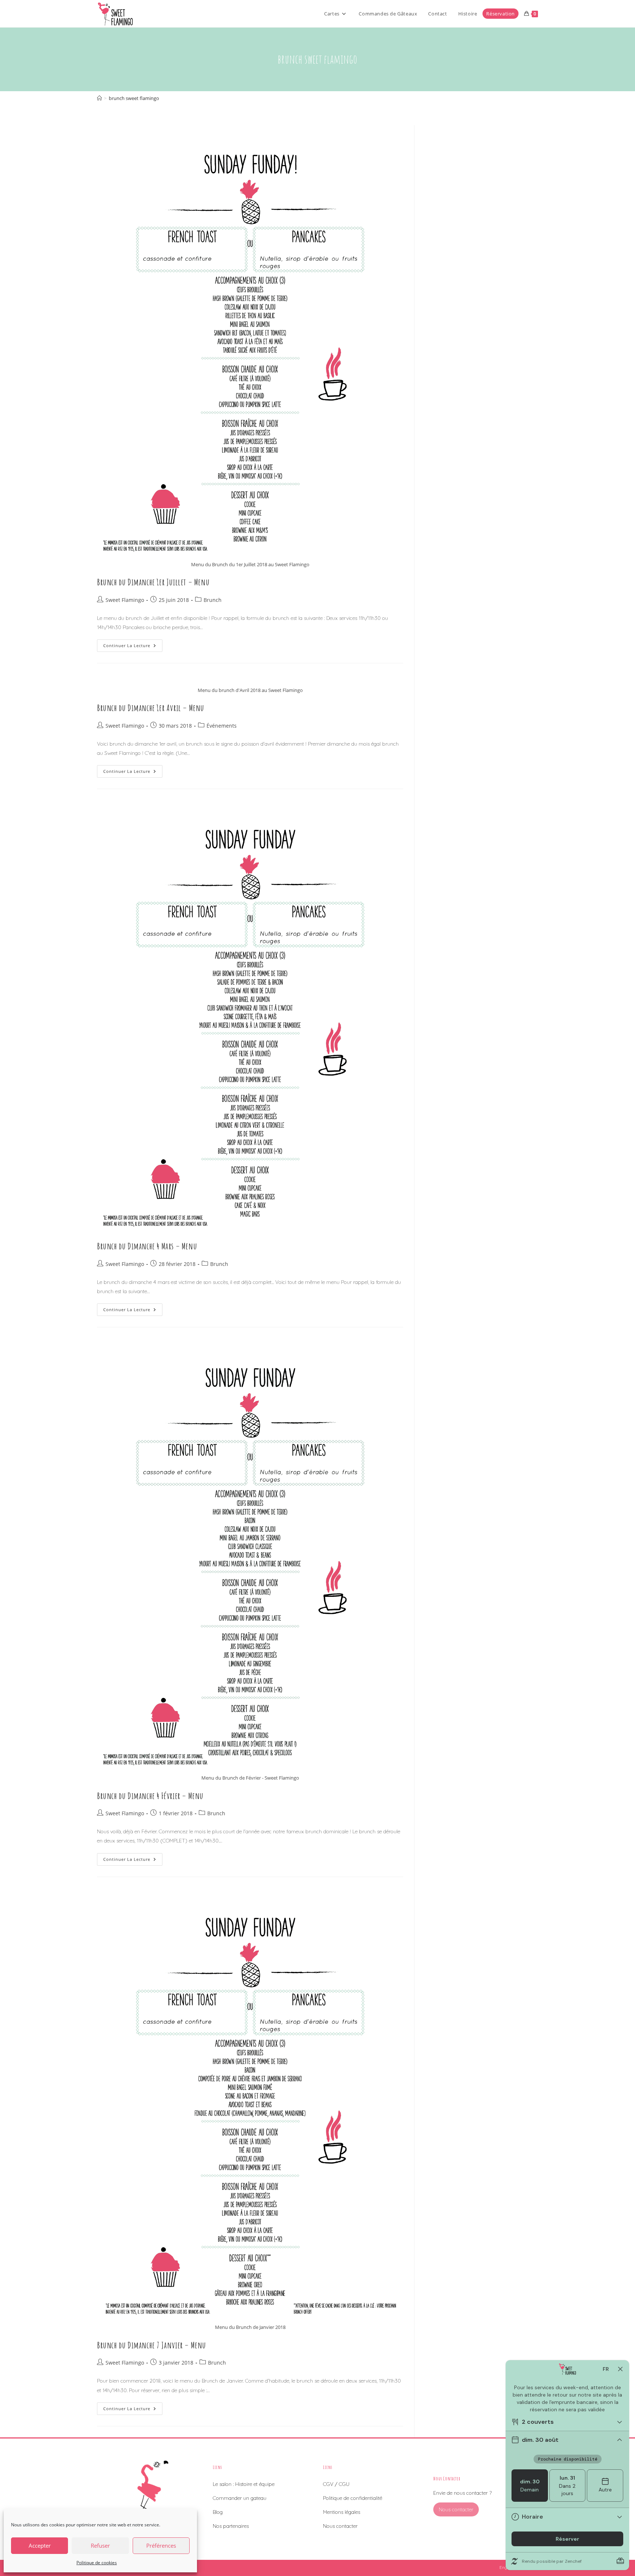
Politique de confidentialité (353, 2498)
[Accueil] (99, 98)
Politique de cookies (97, 2563)
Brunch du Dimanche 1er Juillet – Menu (153, 582)
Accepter (40, 2545)
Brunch (213, 600)
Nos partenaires (231, 2526)
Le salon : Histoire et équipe (244, 2484)
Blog (218, 2512)
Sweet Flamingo (125, 600)
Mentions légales (342, 2512)
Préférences (161, 2545)
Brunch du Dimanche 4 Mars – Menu (147, 1246)
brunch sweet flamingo (134, 98)
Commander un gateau (240, 2498)
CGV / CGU (336, 2484)
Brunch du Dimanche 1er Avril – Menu (151, 708)
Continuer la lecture (133, 647)
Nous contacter (340, 2526)
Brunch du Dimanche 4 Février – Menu (150, 1796)
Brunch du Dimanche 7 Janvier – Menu (152, 2345)
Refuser (100, 2545)
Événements (222, 726)
